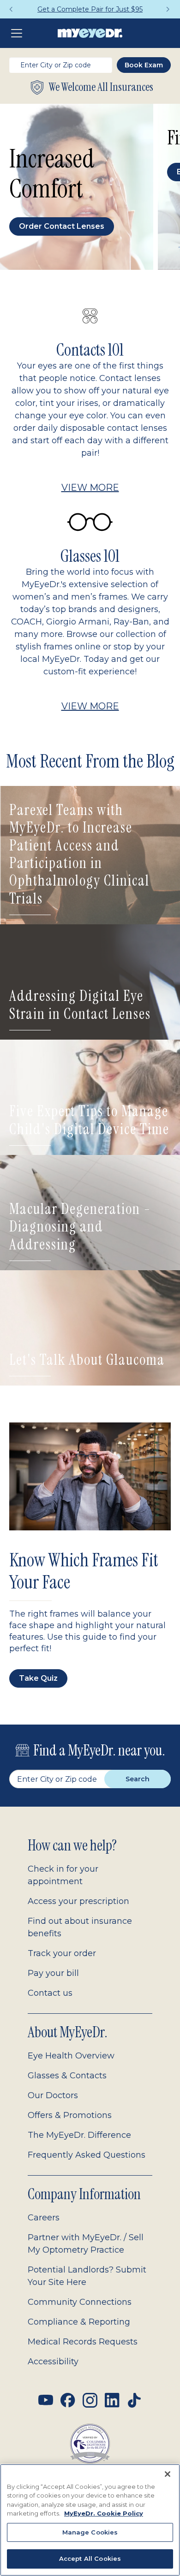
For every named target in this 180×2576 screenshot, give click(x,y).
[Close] (168, 2474)
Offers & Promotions (70, 2115)
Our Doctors (53, 2095)
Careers (44, 2218)
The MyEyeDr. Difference (79, 2135)
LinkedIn (112, 2400)
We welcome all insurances (101, 87)
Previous (12, 9)
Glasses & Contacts (67, 2076)
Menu (18, 33)
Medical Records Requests (83, 2342)
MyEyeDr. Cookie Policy (104, 2513)
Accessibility (53, 2362)
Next (168, 9)
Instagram (90, 2400)
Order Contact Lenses (62, 226)
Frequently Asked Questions (87, 2155)
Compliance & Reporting (79, 2322)
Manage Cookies (90, 2532)
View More (90, 488)
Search (138, 1779)
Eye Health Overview (71, 2056)
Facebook (68, 2400)
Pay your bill (53, 1973)
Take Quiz (38, 1678)
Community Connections (80, 2302)
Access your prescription (78, 1901)
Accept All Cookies (90, 2558)
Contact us (50, 1993)
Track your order (62, 1953)
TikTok (134, 2400)
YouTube (46, 2400)
